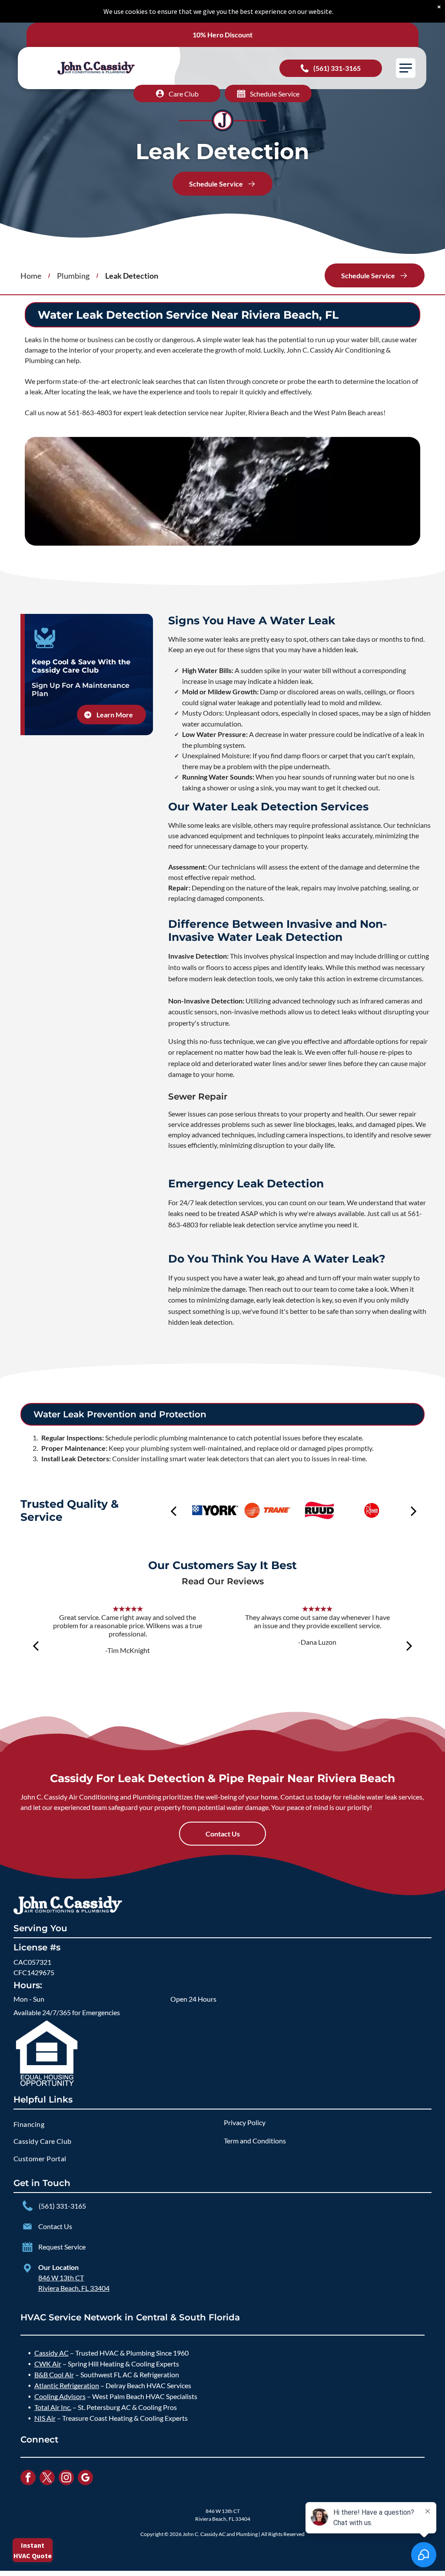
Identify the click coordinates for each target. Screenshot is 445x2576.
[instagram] (66, 2479)
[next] (414, 1511)
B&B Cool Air (54, 2374)
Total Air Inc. (53, 2407)
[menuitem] (118, 2124)
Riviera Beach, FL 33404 (74, 2288)
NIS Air (45, 2418)
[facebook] (28, 2479)
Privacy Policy (245, 2122)
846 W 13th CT (61, 2278)
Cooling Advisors (60, 2396)
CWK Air (48, 2364)
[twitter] (47, 2479)
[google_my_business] (85, 2479)
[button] (406, 68)
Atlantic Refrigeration (67, 2385)
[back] (173, 1511)
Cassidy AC (51, 2353)
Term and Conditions (255, 2141)
